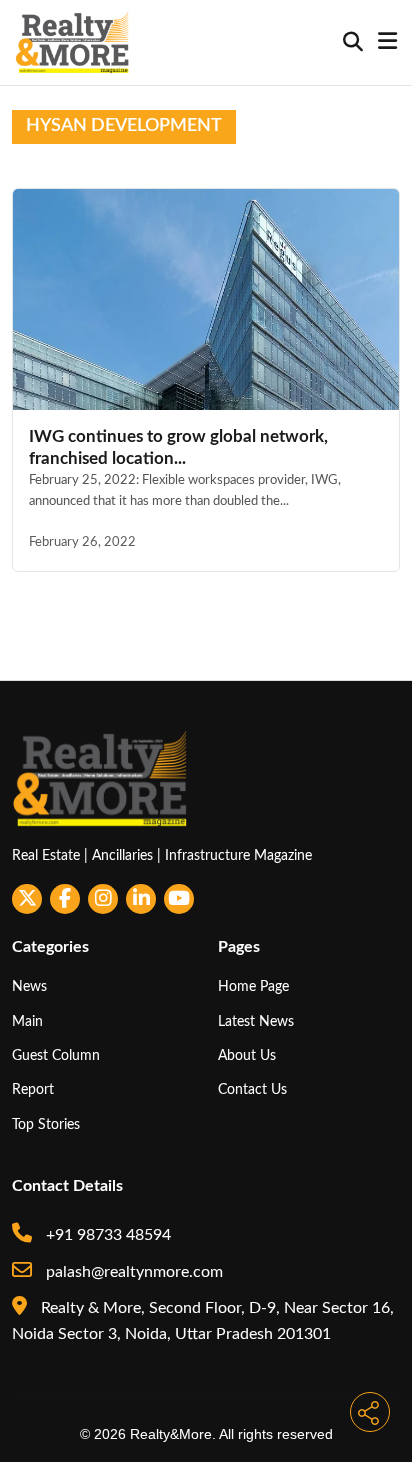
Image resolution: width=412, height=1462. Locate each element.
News (29, 986)
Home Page (253, 986)
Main (27, 1021)
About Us (247, 1055)
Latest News (256, 1021)
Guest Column (56, 1055)
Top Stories (46, 1124)
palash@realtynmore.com (132, 1272)
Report (33, 1089)
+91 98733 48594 (106, 1235)
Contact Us (252, 1089)
